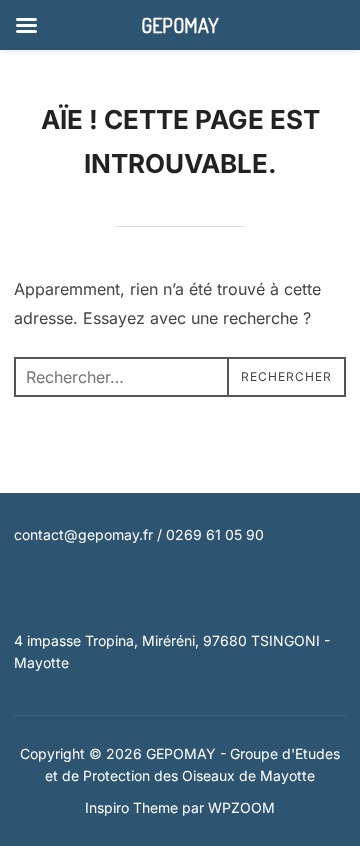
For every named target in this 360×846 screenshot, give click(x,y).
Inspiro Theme (131, 807)
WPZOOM (241, 807)
